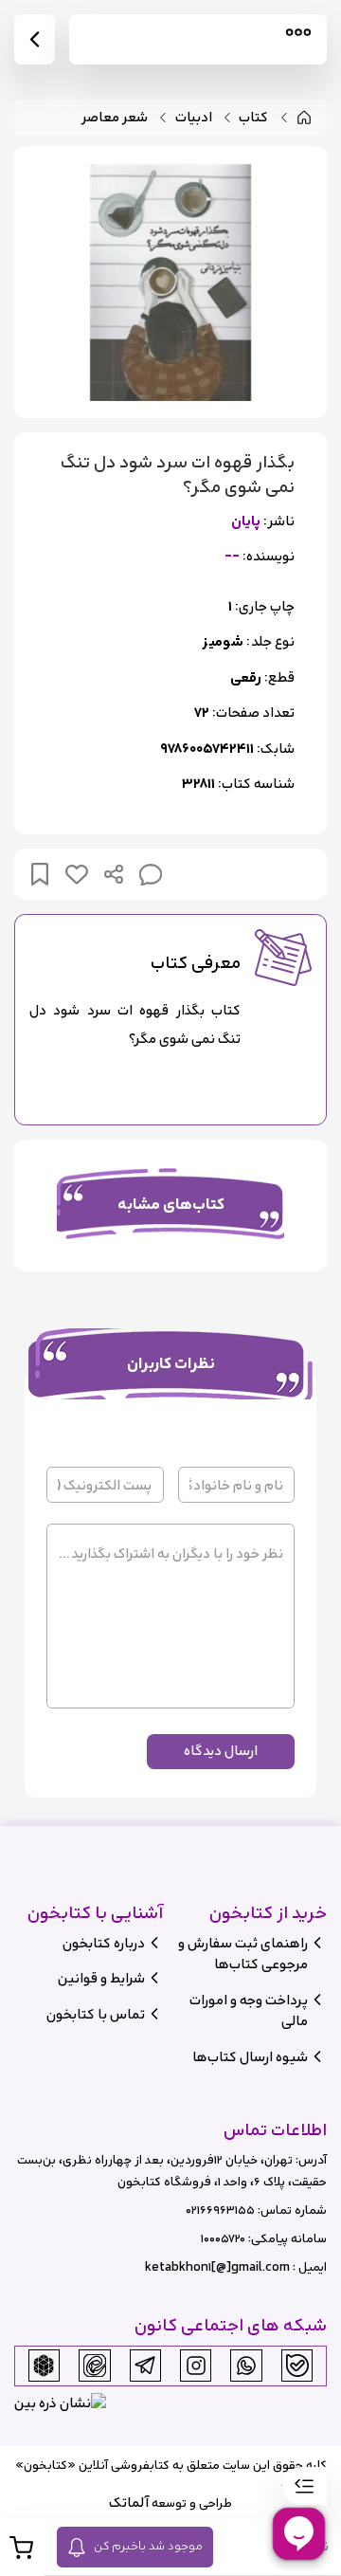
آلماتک (129, 2503)
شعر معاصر (115, 118)
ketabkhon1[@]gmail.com (217, 2267)
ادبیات (194, 118)
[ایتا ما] (95, 2366)
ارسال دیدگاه (221, 1751)
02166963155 (220, 2211)
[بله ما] (297, 2366)
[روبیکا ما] (44, 2366)
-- (232, 557)
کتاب (253, 118)
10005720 (223, 2239)
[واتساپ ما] (246, 2366)
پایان (246, 522)
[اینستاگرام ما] (196, 2366)
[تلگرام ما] (145, 2366)
